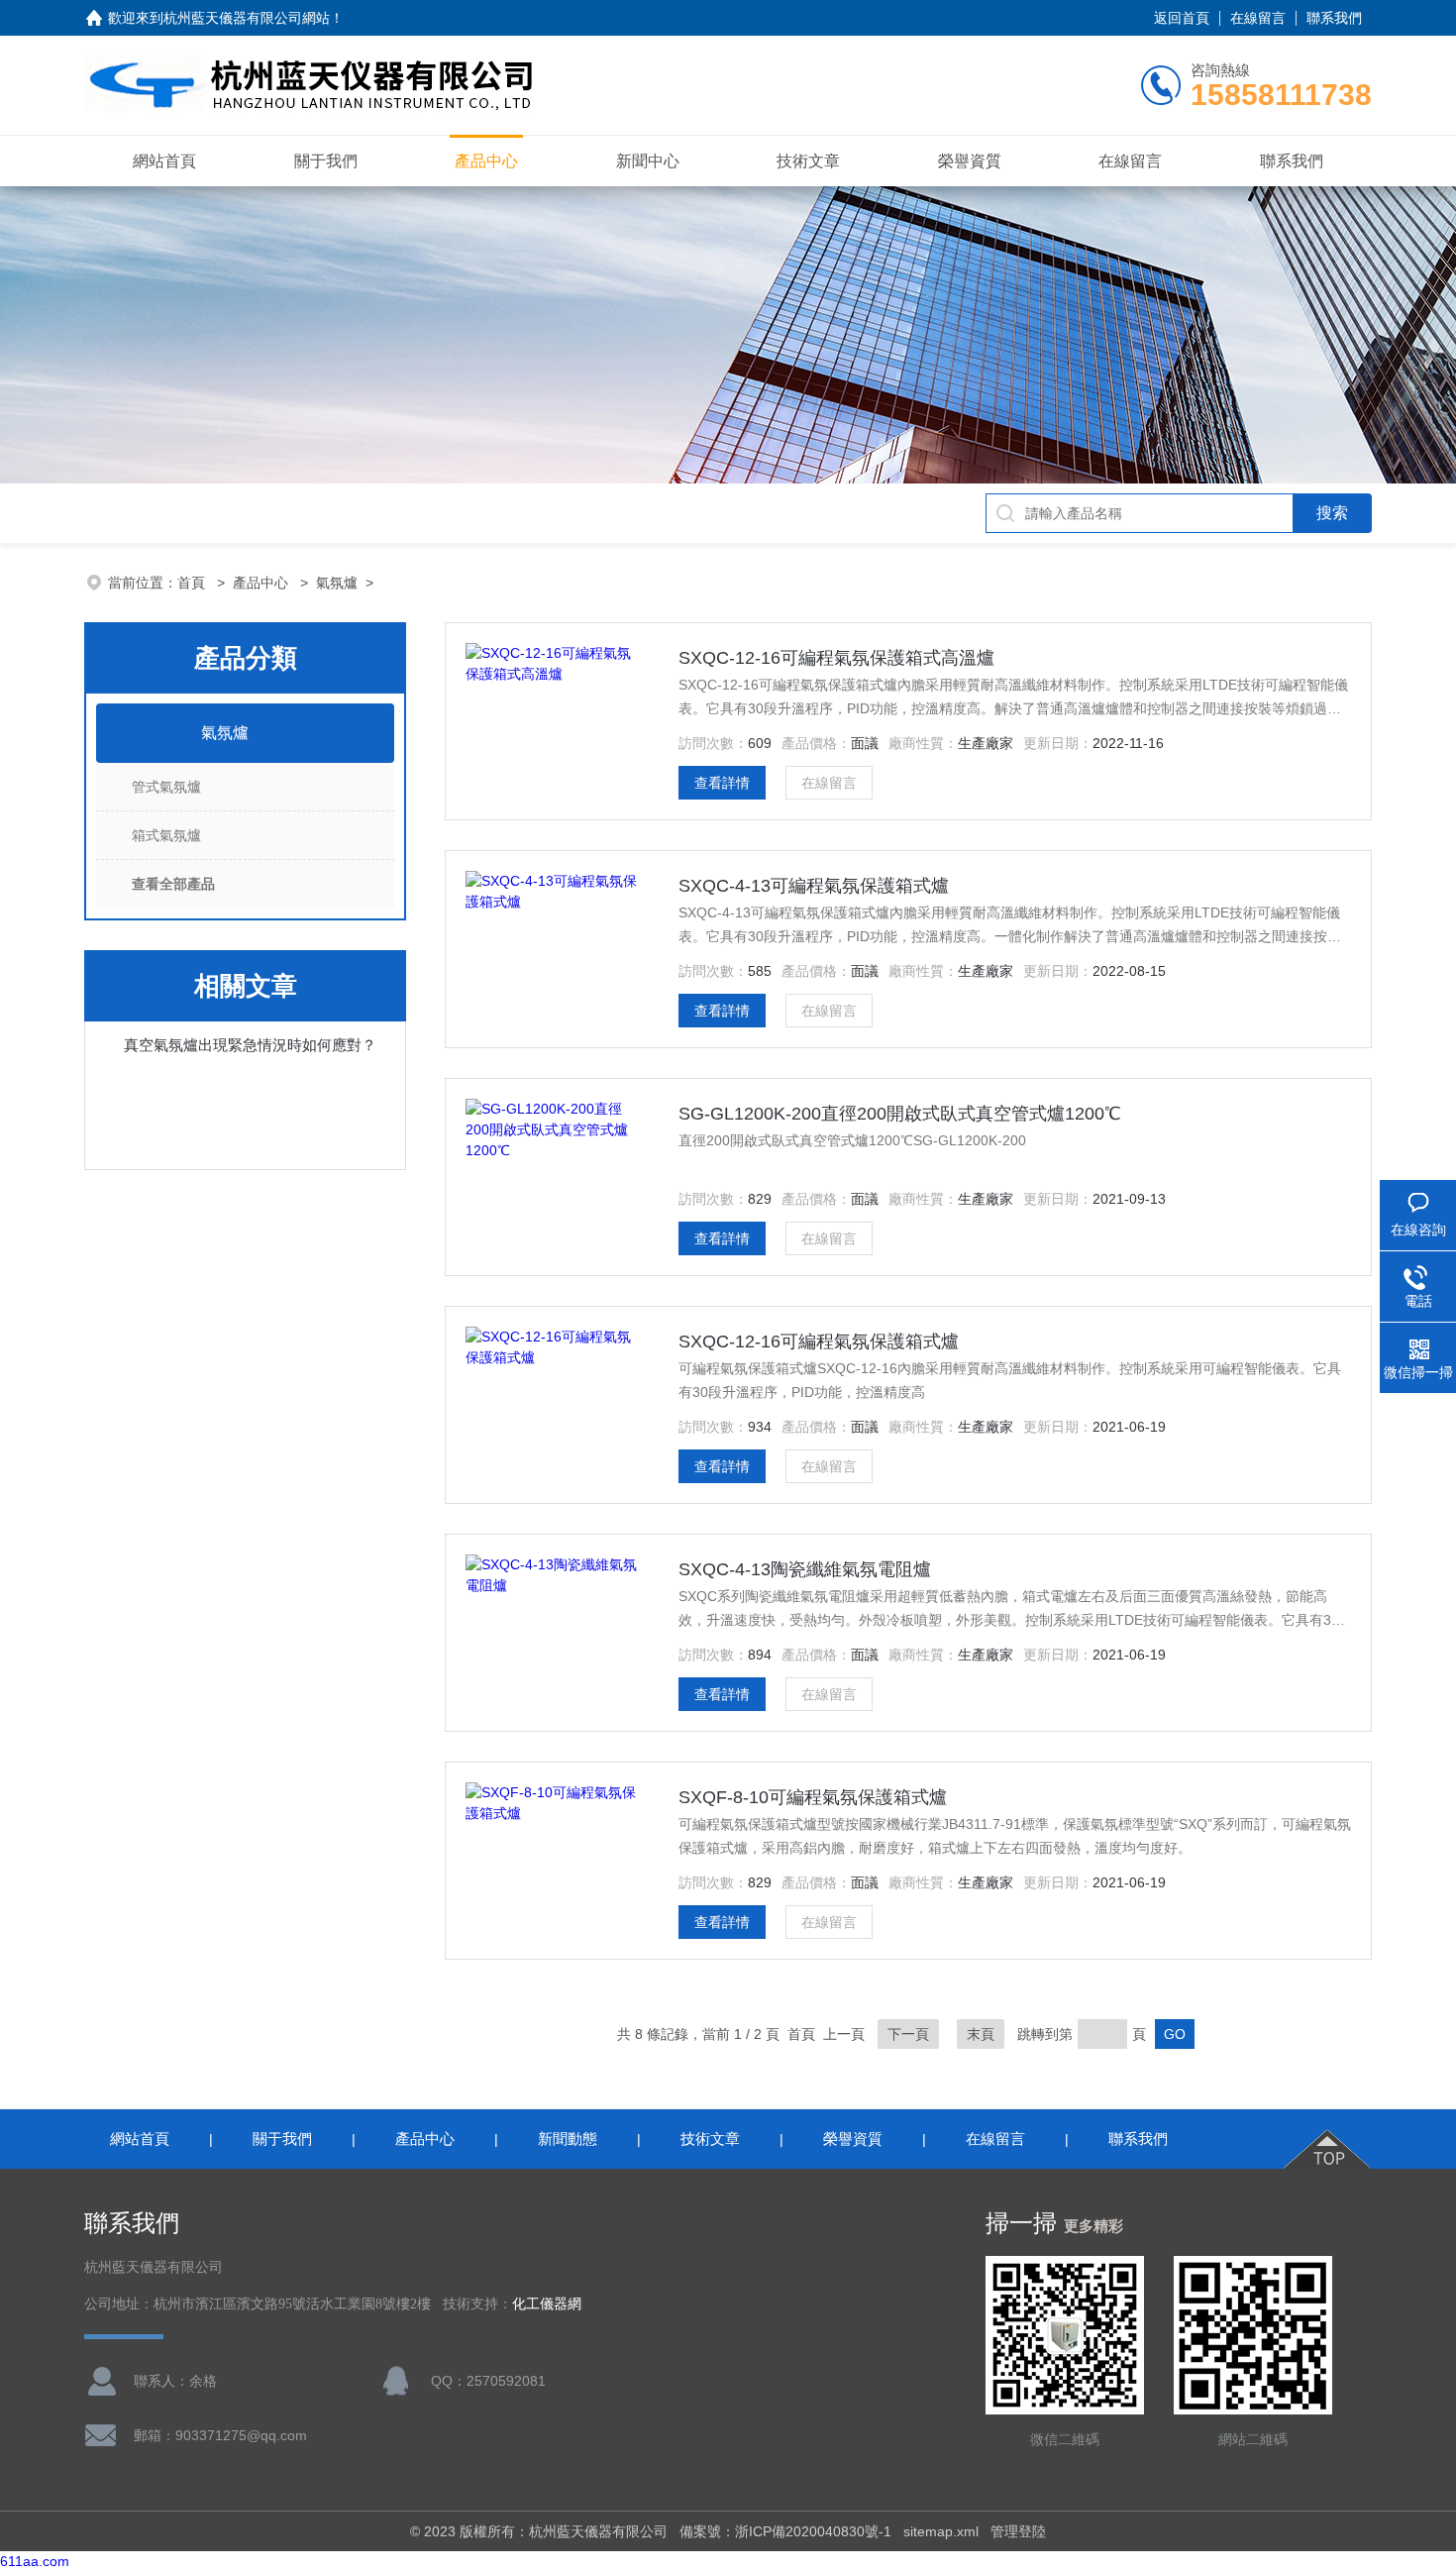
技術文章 (808, 161)
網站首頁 (164, 161)
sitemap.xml (941, 2531)
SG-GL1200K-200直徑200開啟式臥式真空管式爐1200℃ (900, 1114)
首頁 (193, 583)
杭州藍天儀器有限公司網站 (247, 18)
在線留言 (1258, 18)
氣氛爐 (337, 583)
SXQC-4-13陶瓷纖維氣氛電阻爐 (805, 1569)
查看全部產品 (173, 884)
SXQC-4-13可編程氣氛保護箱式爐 (814, 886)
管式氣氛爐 (166, 787)
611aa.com (35, 2561)
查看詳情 (722, 783)
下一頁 (908, 2034)
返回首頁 (1182, 18)
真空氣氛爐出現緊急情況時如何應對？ (250, 1045)
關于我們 (326, 161)
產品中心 (486, 161)
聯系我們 (1334, 18)
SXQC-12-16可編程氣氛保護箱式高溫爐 (836, 658)
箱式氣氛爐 (166, 835)
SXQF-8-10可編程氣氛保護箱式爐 (813, 1797)
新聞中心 (648, 161)
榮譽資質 (970, 161)
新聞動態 (568, 2139)
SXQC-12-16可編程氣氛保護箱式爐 (819, 1341)
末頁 (981, 2034)
